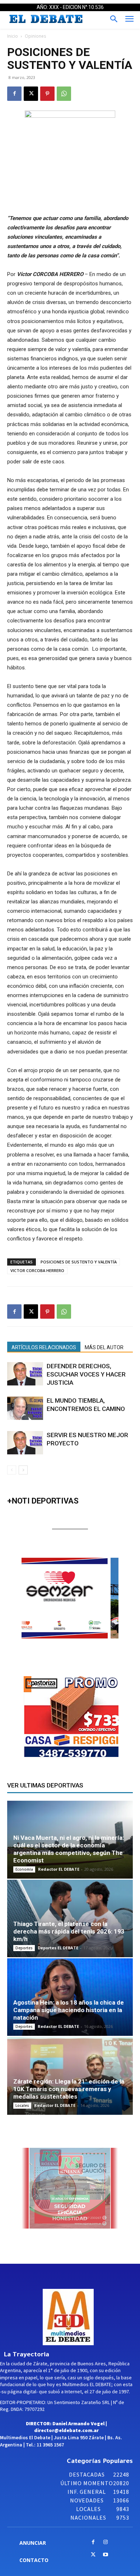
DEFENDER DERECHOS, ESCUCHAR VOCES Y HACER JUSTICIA (86, 1374)
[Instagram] (106, 2542)
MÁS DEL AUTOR (104, 1347)
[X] (31, 94)
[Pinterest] (47, 94)
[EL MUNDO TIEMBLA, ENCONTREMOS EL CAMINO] (25, 1408)
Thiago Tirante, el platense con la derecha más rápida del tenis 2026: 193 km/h (69, 1931)
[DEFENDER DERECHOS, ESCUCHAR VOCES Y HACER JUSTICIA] (25, 1374)
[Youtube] (106, 2555)
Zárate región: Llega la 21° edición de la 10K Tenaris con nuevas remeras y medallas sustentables (69, 2089)
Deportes (24, 1948)
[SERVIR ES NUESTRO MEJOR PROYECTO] (25, 1443)
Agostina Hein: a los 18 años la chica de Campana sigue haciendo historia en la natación (69, 2010)
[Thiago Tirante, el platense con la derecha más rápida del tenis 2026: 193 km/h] (70, 1918)
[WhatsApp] (64, 94)
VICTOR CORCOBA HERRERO (37, 1270)
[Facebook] (14, 94)
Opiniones (35, 36)
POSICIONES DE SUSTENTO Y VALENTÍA (79, 1262)
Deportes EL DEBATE (58, 1948)
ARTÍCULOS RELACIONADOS (44, 1347)
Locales (22, 2105)
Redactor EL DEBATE (59, 1869)
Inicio (13, 36)
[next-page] (23, 1470)
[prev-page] (12, 1470)
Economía (24, 1869)
